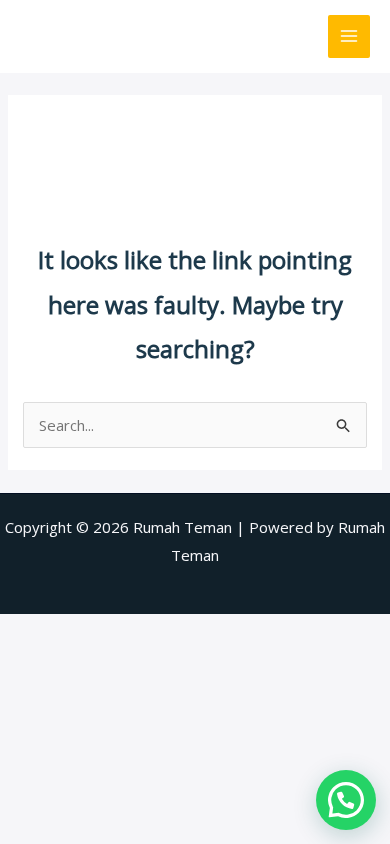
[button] (346, 800)
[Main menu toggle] (349, 36)
